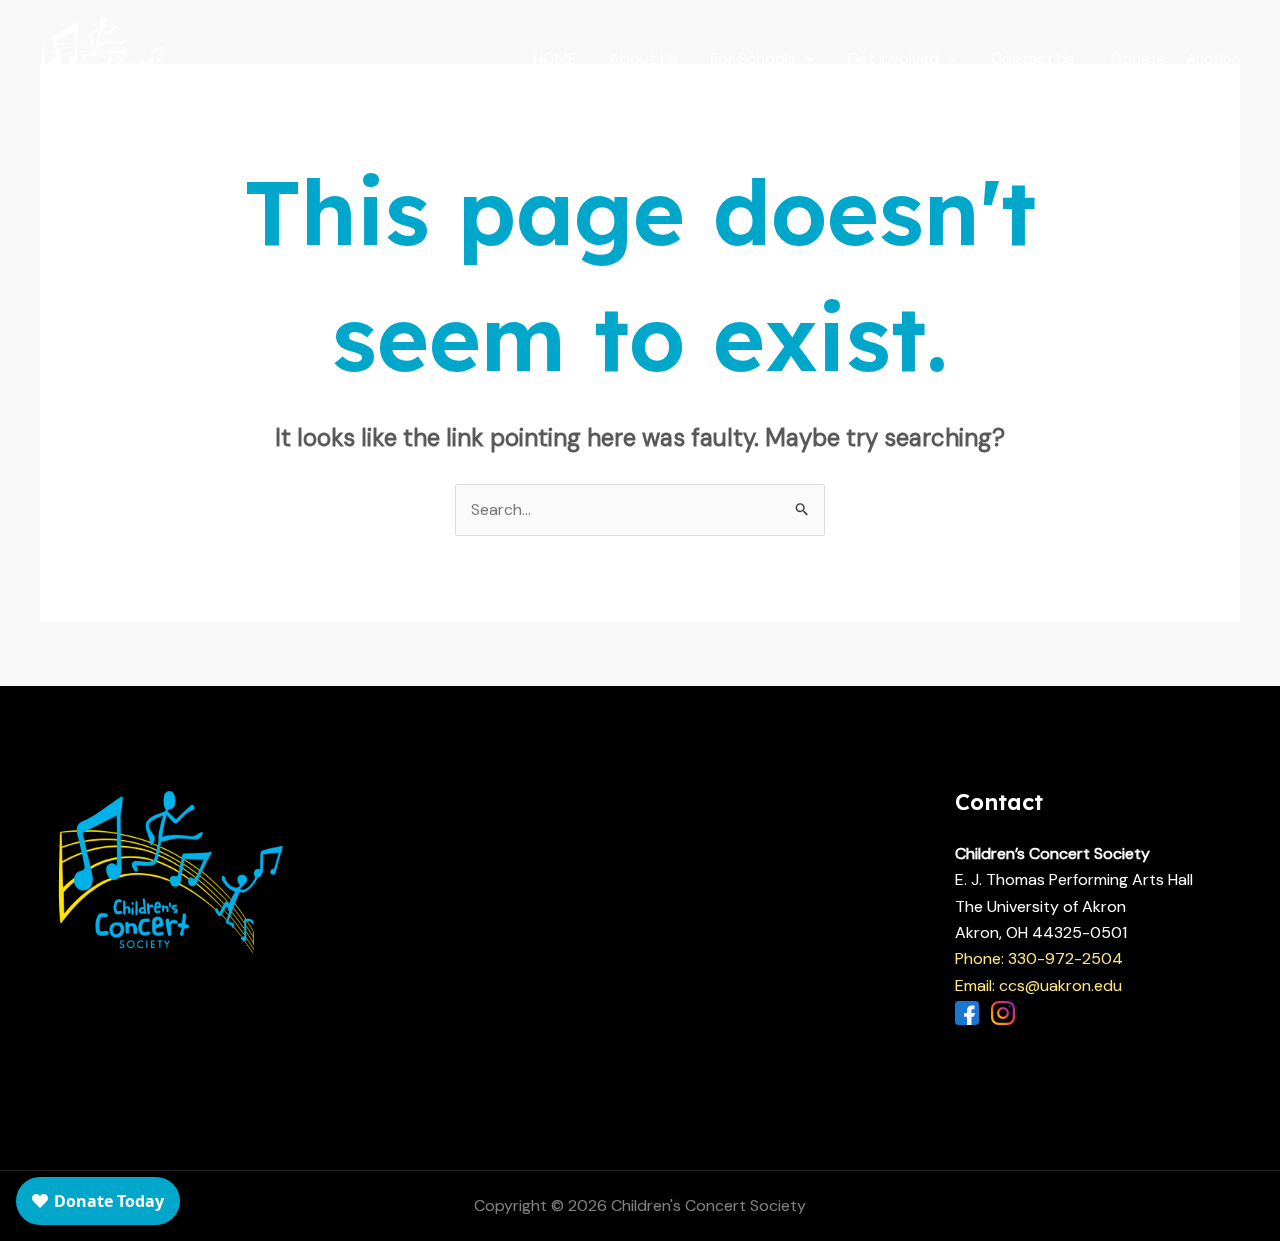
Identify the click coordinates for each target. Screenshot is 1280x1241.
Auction (1213, 59)
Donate (1138, 58)
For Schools (753, 58)
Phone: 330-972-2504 (1039, 958)
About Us (643, 58)
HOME (555, 58)
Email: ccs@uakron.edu (1038, 985)
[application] (806, 59)
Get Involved (893, 58)
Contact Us (1033, 58)
